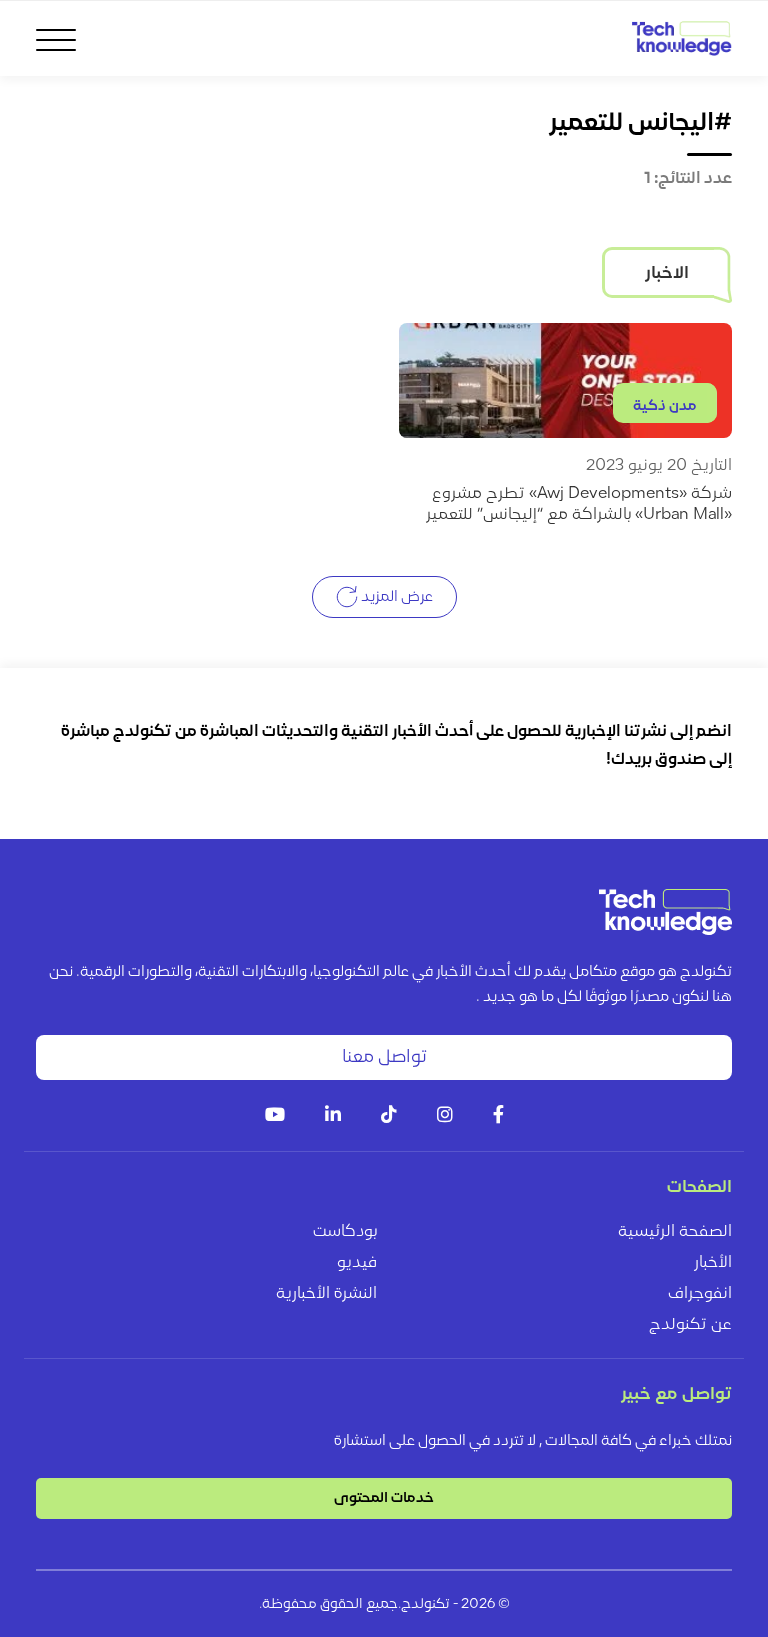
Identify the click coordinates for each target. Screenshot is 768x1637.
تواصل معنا (384, 1057)
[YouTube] (275, 1116)
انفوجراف (700, 1294)
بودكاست (345, 1232)
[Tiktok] (389, 1116)
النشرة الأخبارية (326, 1294)
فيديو (357, 1263)
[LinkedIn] (333, 1116)
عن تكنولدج (690, 1325)
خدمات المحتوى (384, 1498)
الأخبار (713, 1263)
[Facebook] (498, 1116)
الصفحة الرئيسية (675, 1232)
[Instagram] (445, 1116)
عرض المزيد (395, 596)
